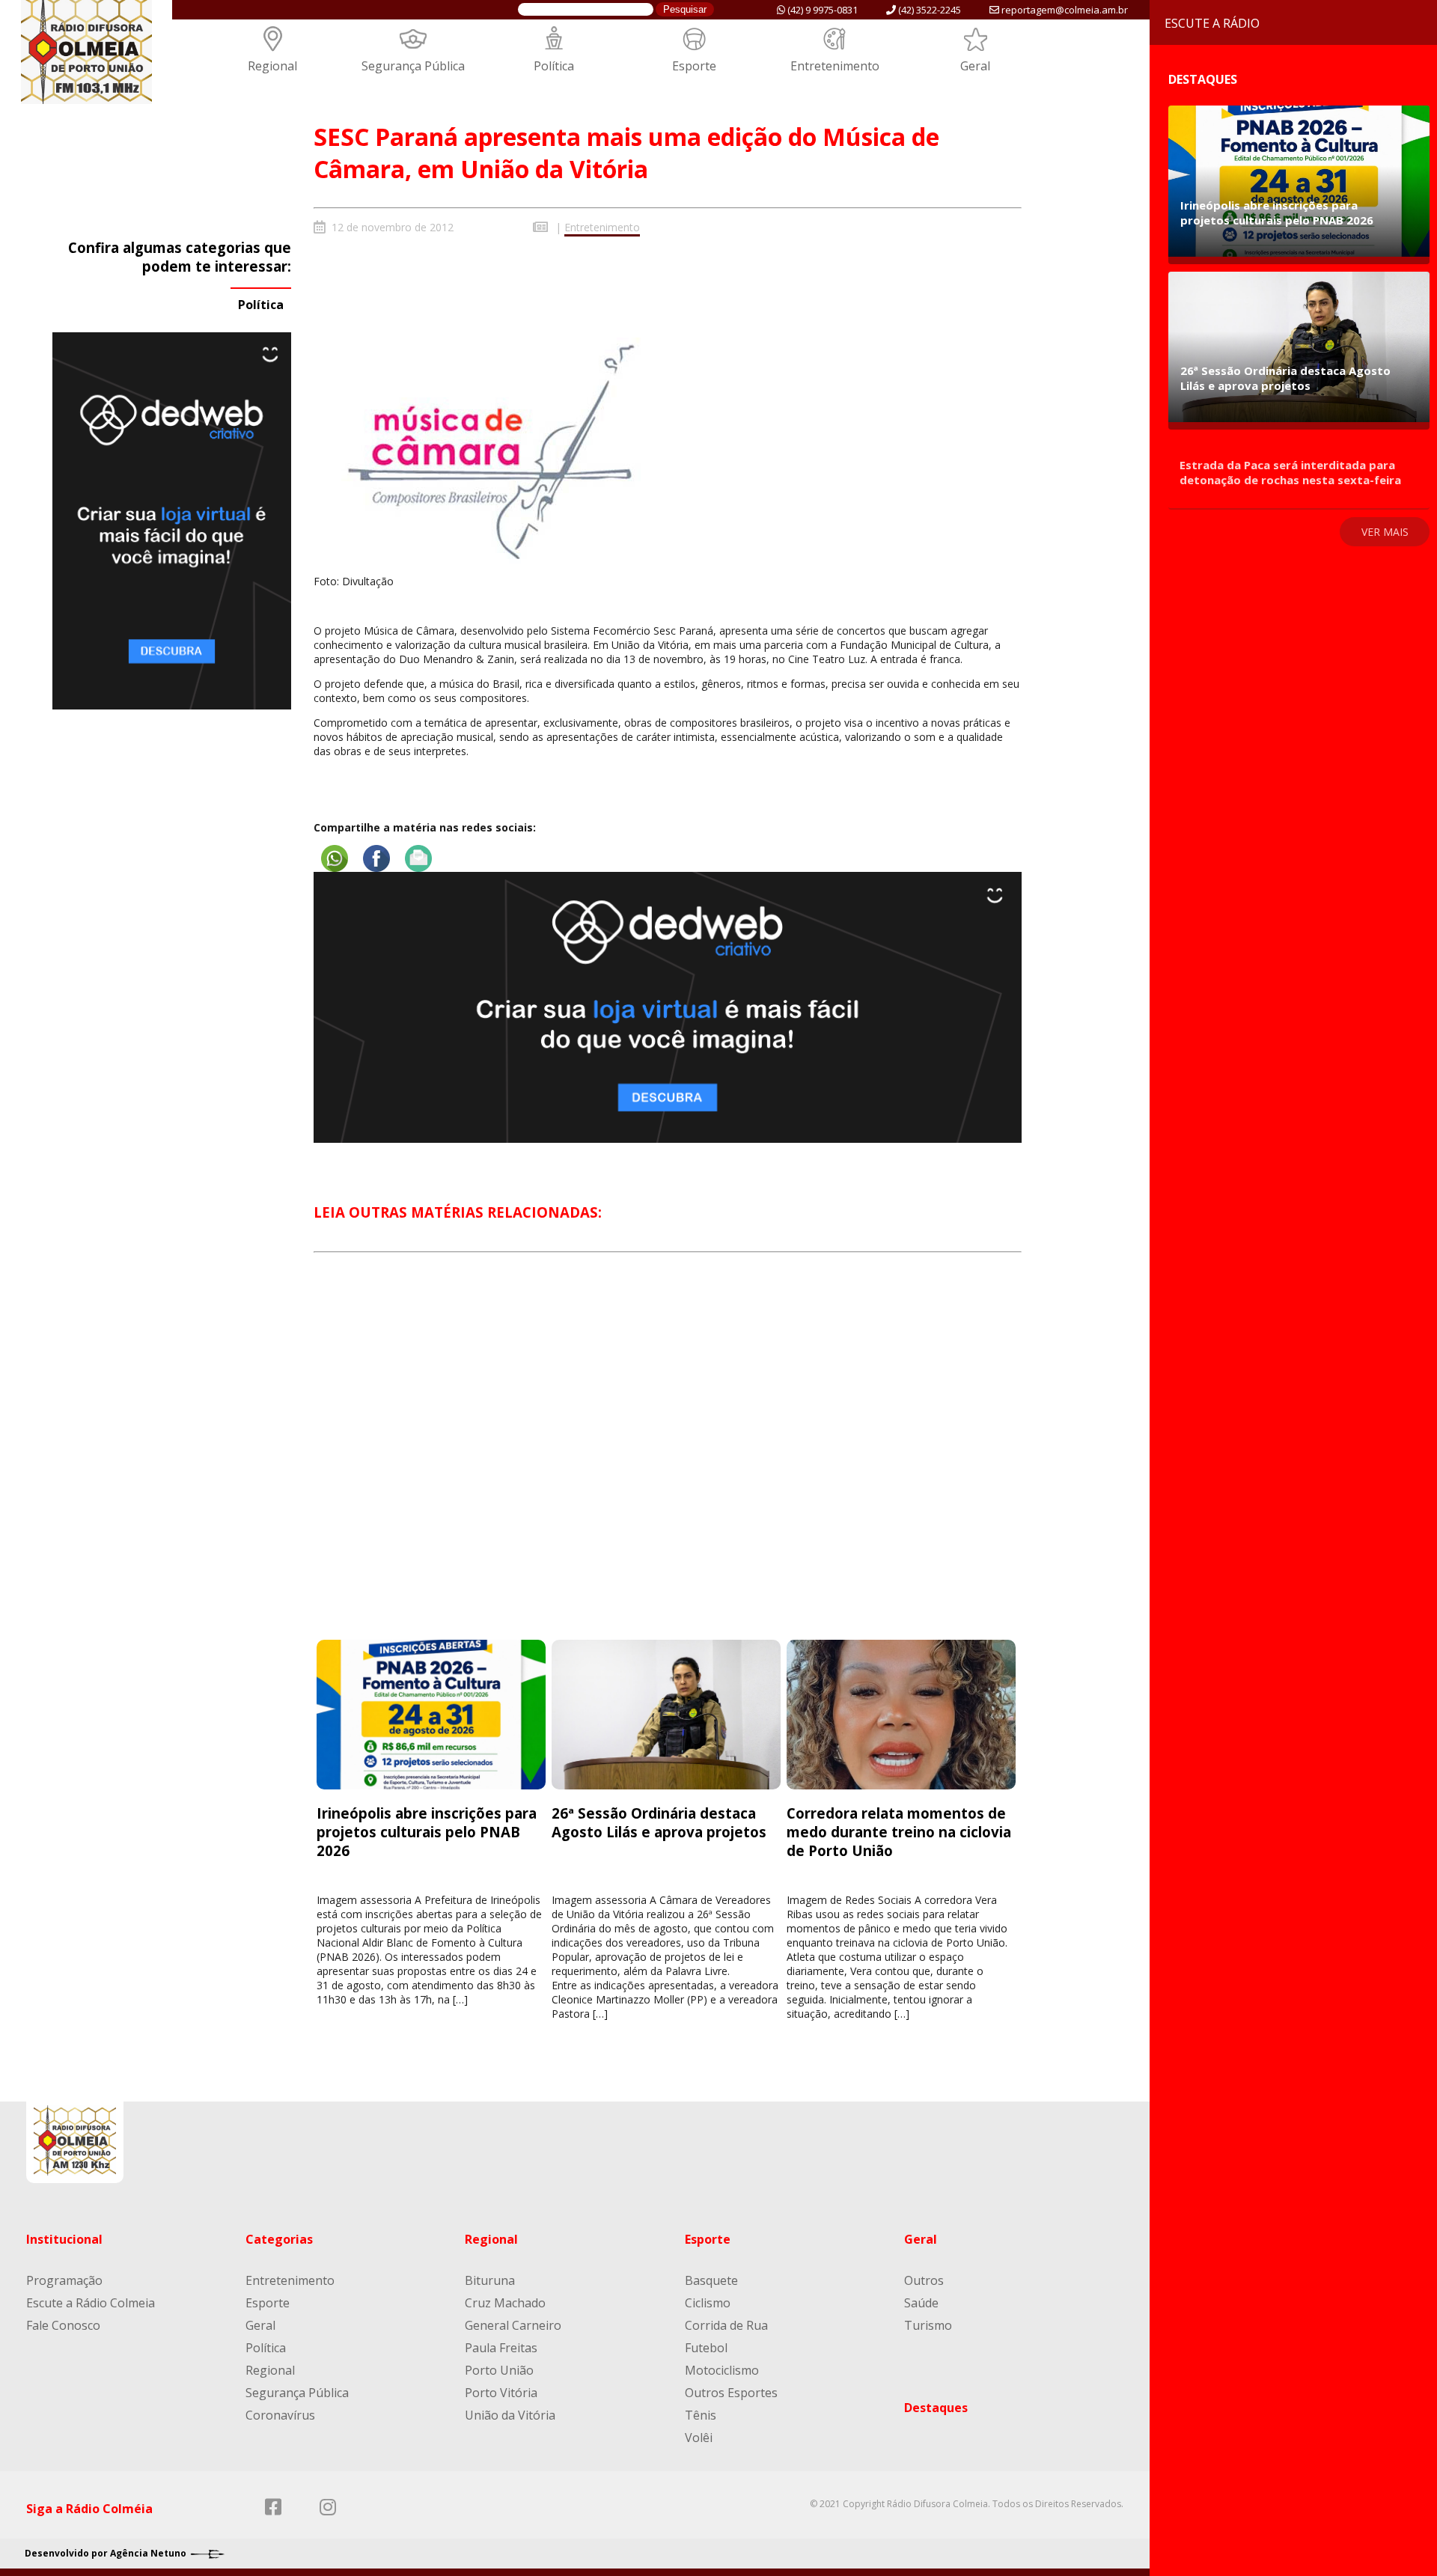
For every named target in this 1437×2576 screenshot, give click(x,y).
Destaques (936, 2408)
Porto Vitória (501, 2393)
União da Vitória (510, 2415)
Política (554, 66)
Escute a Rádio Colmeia (91, 2303)
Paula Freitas (501, 2348)
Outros (924, 2280)
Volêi (699, 2438)
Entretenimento (835, 66)
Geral (975, 66)
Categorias (279, 2239)
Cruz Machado (505, 2303)
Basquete (711, 2280)
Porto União (499, 2370)
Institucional (64, 2239)
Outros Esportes (731, 2393)
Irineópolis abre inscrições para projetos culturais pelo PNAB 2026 (427, 1832)
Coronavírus (280, 2415)
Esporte (694, 66)
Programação (64, 2280)
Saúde (921, 2303)
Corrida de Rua (726, 2325)
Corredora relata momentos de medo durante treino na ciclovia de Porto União (899, 1832)
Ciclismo (708, 2303)
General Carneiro (513, 2325)
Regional (272, 66)
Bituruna (490, 2280)
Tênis (701, 2415)
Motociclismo (722, 2370)
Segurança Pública (413, 66)
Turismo (928, 2325)
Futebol (706, 2348)
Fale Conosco (63, 2325)
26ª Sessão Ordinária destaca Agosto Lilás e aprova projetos (663, 1822)
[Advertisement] (668, 1460)
